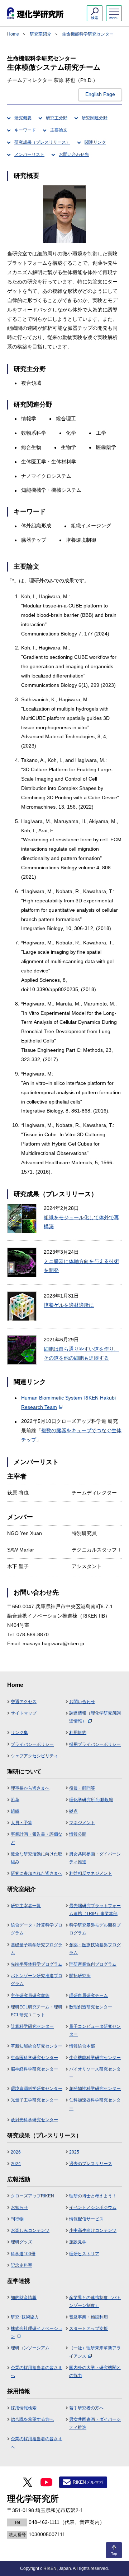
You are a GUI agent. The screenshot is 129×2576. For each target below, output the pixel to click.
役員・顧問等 (82, 1788)
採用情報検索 (24, 2408)
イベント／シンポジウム (93, 2207)
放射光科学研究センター (34, 2120)
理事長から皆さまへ (30, 1788)
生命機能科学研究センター (88, 34)
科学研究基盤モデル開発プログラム (95, 1929)
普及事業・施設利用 (89, 2317)
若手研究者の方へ (86, 2408)
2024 (16, 2164)
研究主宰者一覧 (26, 1906)
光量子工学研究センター (34, 2100)
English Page (100, 94)
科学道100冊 (23, 2254)
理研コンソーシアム (30, 2348)
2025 (74, 2152)
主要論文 (59, 130)
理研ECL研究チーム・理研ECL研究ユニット (37, 2011)
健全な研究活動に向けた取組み (37, 1858)
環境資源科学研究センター (37, 2089)
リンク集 (19, 1733)
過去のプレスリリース (91, 2164)
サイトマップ (24, 1713)
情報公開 (78, 1834)
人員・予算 (21, 1823)
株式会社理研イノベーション (37, 2332)
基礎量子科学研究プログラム (37, 1949)
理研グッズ (21, 2242)
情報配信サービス (86, 2219)
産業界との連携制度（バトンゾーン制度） (95, 2302)
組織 (15, 1811)
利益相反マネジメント (91, 1873)
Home (13, 34)
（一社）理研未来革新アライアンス (95, 2352)
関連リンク (95, 142)
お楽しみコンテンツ (30, 2230)
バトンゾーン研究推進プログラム (37, 1980)
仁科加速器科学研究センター (95, 2104)
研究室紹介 (40, 34)
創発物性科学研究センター (95, 2089)
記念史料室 (21, 2265)
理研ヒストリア (84, 2254)
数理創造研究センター (91, 2007)
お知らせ (19, 2207)
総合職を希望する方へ (32, 2419)
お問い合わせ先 (74, 154)
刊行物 (17, 2219)
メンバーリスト (29, 154)
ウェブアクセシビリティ (34, 1756)
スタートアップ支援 (89, 2328)
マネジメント (82, 1823)
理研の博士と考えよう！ (93, 2196)
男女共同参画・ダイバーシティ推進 (95, 1858)
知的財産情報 (24, 2298)
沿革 (15, 1800)
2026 (16, 2152)
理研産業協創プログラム (93, 1964)
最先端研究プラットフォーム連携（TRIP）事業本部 (95, 1910)
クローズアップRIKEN (32, 2196)
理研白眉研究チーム (89, 1995)
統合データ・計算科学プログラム (37, 1929)
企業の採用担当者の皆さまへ (37, 2372)
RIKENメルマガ (88, 2482)
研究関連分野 (95, 118)
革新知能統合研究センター (37, 2046)
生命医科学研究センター (34, 2058)
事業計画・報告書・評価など (37, 1838)
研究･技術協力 (25, 2317)
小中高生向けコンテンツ (93, 2230)
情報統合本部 (82, 2046)
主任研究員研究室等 (30, 1995)
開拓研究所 (80, 1976)
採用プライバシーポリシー (95, 1744)
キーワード (25, 130)
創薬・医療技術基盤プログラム (95, 1949)
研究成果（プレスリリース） (42, 142)
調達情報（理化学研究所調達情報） (95, 1717)
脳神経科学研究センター (34, 2069)
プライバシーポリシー (32, 1744)
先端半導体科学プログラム (37, 1964)
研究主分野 (57, 118)
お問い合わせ (82, 1702)
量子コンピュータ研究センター (95, 2030)
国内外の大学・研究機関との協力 (95, 2372)
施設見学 (78, 2242)
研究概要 (23, 118)
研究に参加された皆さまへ (37, 1873)
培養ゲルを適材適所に (69, 1305)
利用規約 (78, 1733)
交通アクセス (24, 1702)
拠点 (73, 1811)
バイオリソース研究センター (95, 2073)
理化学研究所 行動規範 (91, 1800)
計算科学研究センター (32, 2026)
